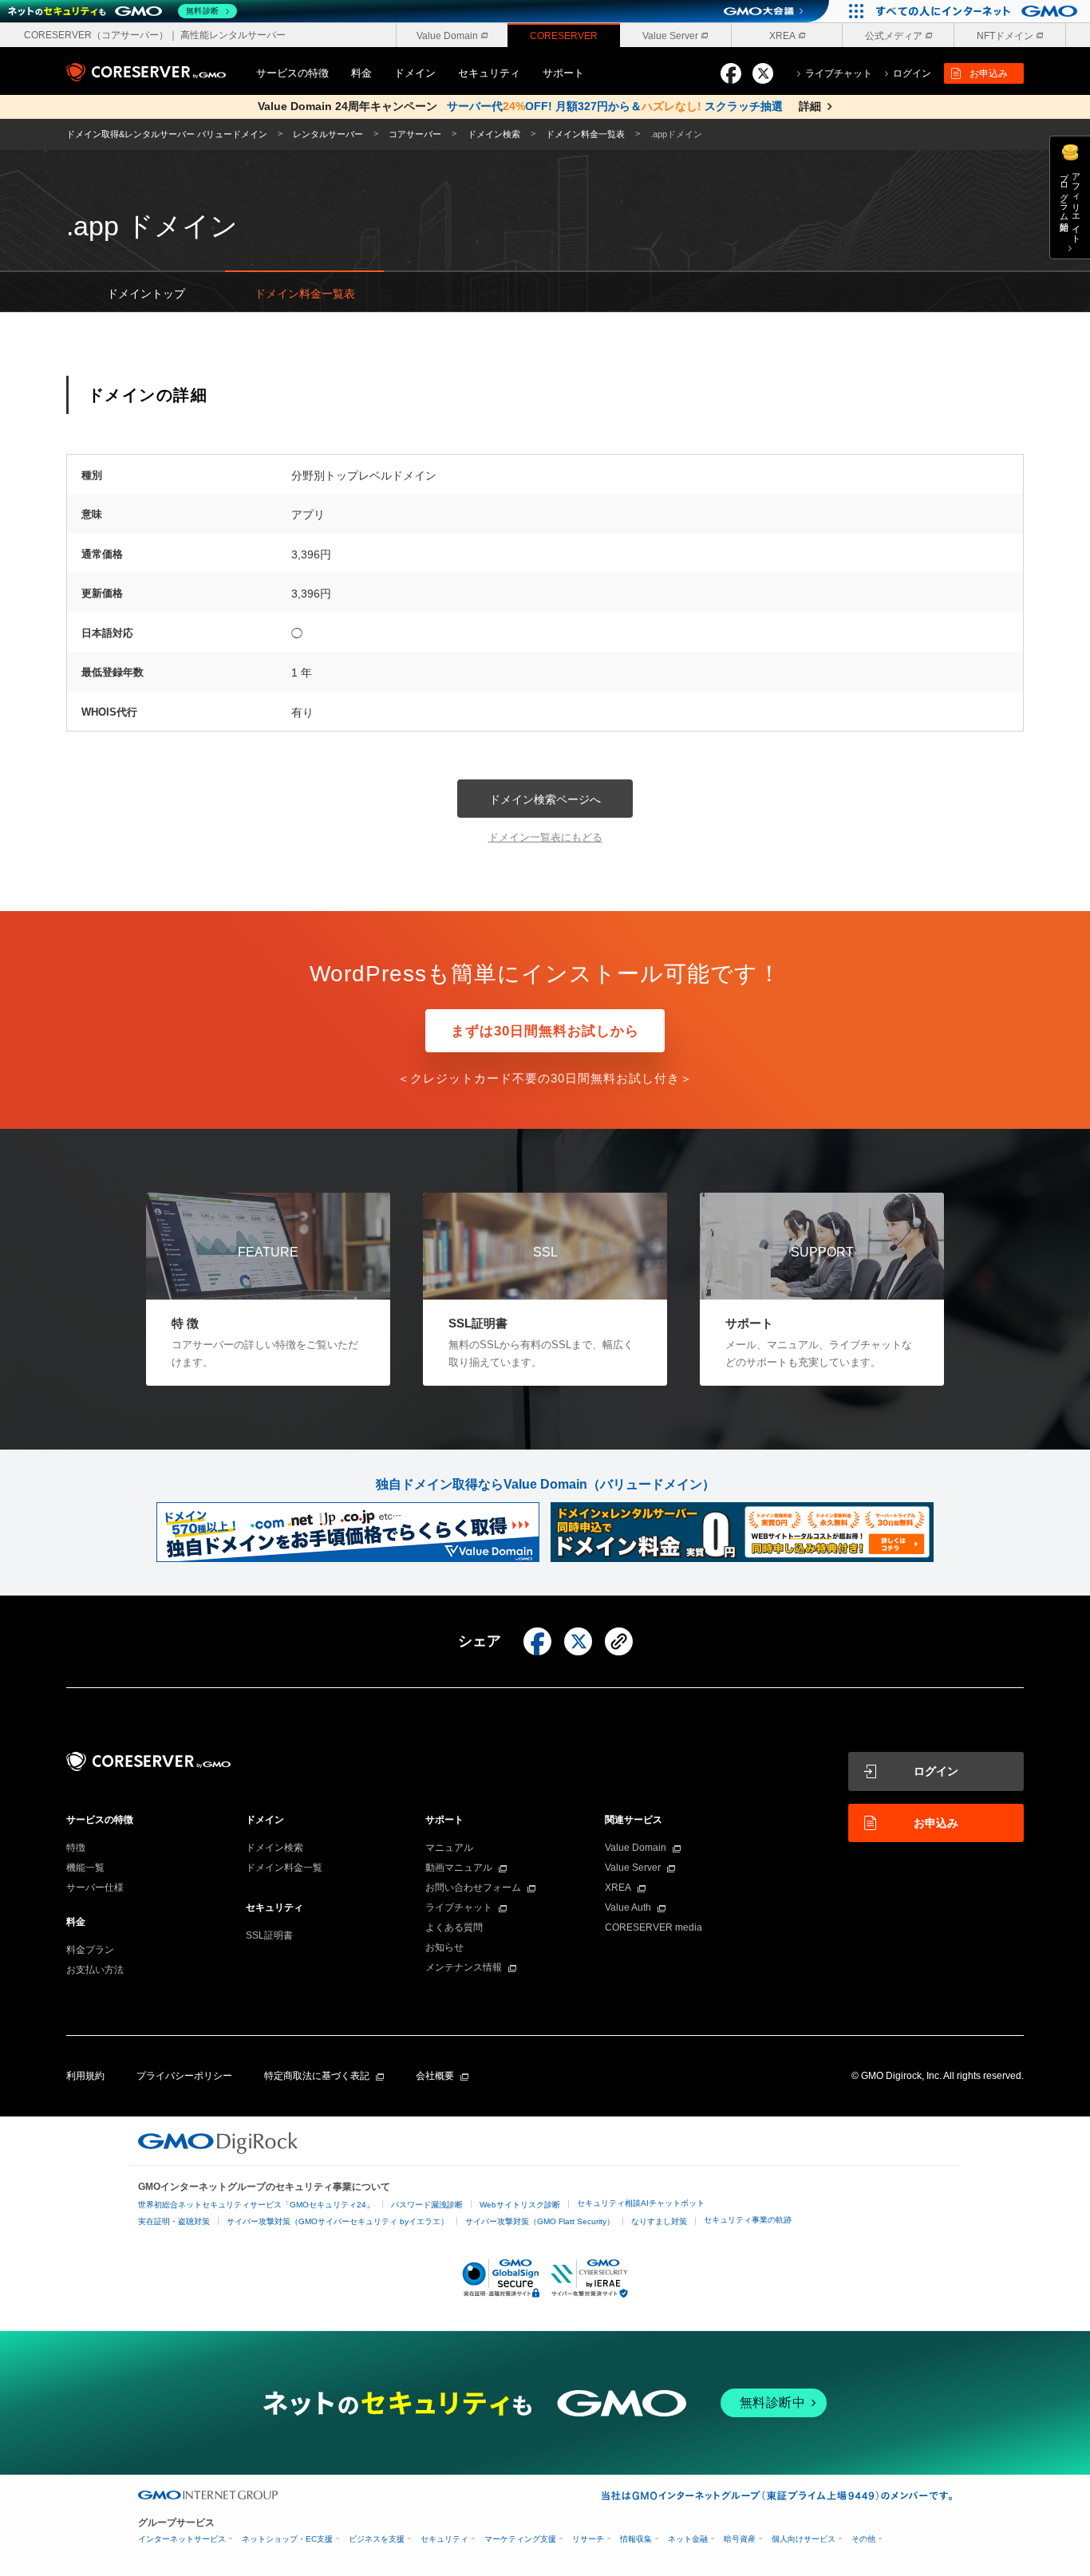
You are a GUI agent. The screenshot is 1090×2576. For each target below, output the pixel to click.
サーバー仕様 (95, 1888)
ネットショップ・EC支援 (287, 2539)
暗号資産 (740, 2539)
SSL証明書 (269, 1935)
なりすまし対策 (659, 2221)
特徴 (76, 1848)
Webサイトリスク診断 (520, 2205)
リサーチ (588, 2539)
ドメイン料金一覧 (284, 1868)
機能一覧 (85, 1868)
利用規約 (85, 2076)
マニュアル (449, 1848)
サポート (563, 73)
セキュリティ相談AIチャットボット (641, 2203)
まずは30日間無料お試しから (545, 1031)
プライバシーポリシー (184, 2076)
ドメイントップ (146, 294)
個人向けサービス (804, 2539)
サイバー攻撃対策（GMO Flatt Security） (540, 2221)
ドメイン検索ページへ (545, 799)
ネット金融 (688, 2539)
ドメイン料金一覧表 (305, 294)
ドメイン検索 (274, 1848)
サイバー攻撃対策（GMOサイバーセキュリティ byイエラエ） (338, 2221)
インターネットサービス (182, 2539)
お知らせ (444, 1947)
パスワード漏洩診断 (427, 2205)
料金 (361, 73)
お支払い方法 (95, 1970)
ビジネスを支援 (377, 2539)
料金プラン (90, 1950)
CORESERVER (564, 36)
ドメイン (415, 73)
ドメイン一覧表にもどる (545, 837)
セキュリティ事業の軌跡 (748, 2220)
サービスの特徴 (292, 73)
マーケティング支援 (520, 2539)
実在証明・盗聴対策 (174, 2221)
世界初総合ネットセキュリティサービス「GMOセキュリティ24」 (256, 2205)
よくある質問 (454, 1927)
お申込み (989, 73)
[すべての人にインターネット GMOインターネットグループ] (979, 11)
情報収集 (636, 2539)
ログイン (936, 1771)
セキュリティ (489, 73)
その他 (863, 2539)
